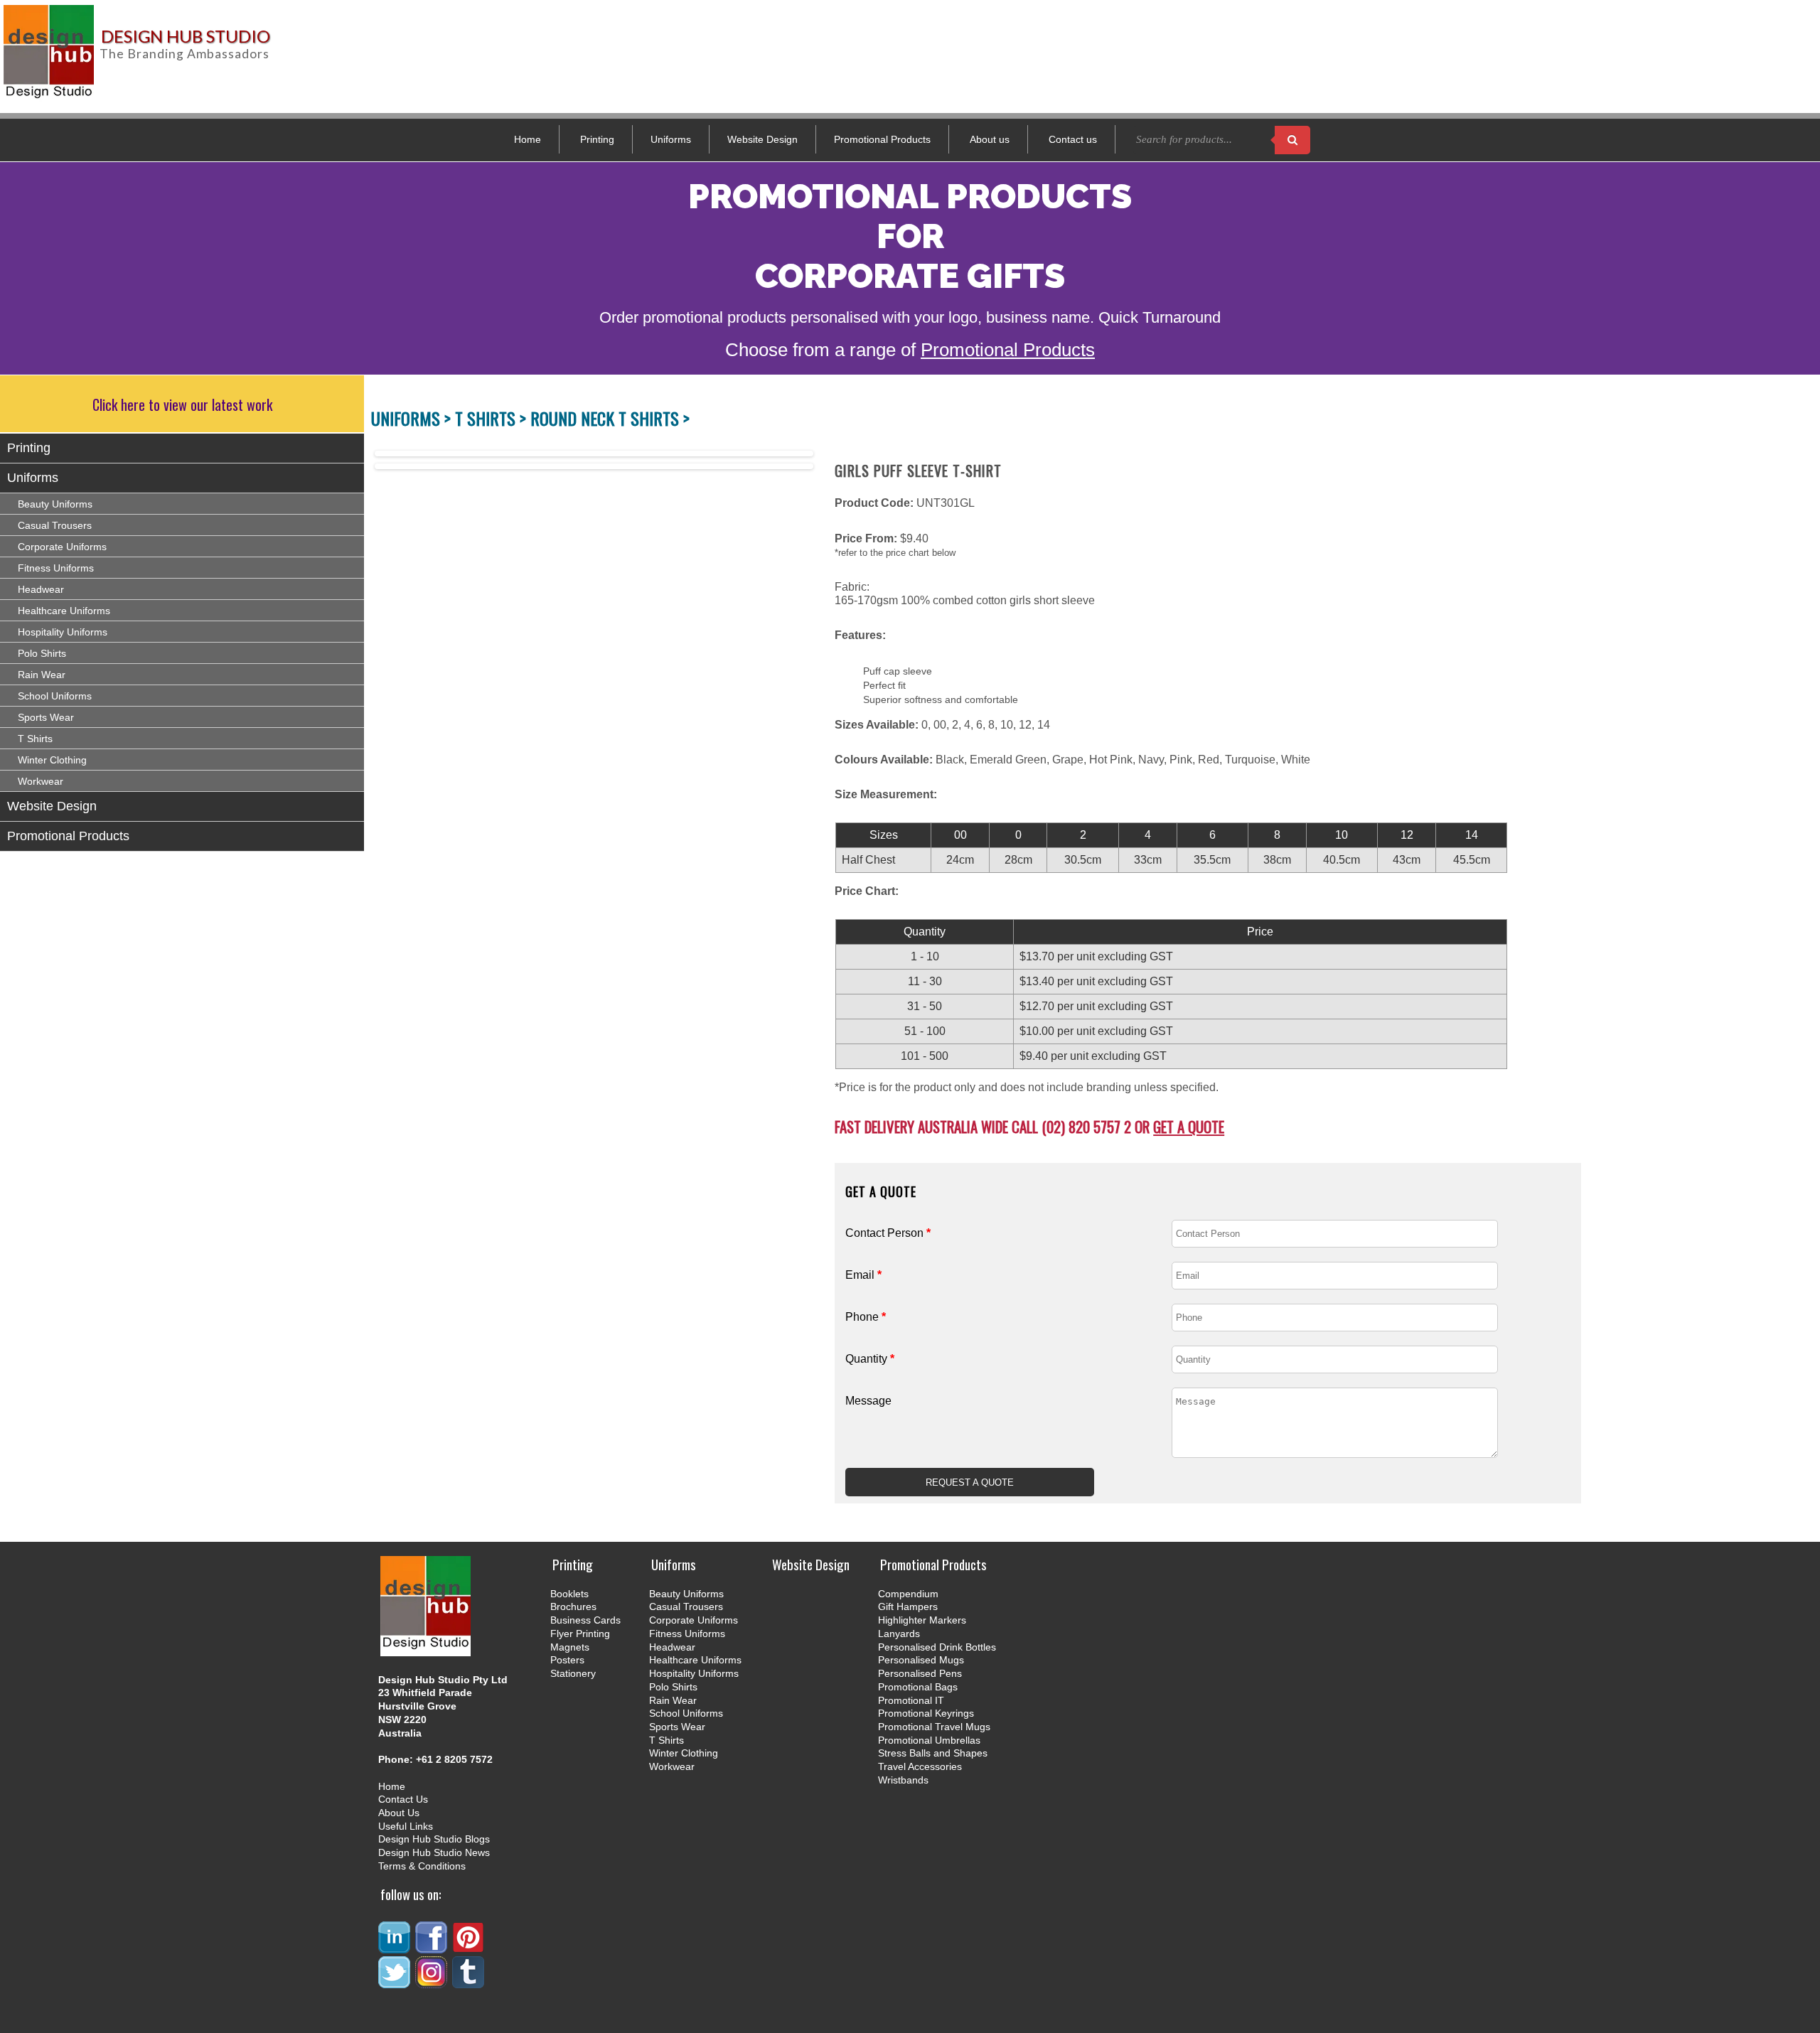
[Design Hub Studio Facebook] (432, 1947)
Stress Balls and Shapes (933, 1753)
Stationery (573, 1673)
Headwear (41, 589)
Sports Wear (46, 717)
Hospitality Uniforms (63, 632)
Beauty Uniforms (55, 504)
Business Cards (585, 1620)
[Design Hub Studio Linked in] (395, 1947)
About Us (399, 1813)
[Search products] (1292, 140)
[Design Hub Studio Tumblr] (469, 1982)
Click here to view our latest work (182, 404)
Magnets (570, 1647)
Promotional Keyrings (926, 1713)
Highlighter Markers (922, 1620)
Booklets (569, 1594)
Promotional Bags (918, 1687)
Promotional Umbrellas (929, 1740)
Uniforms (671, 139)
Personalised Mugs (921, 1660)
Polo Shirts (42, 653)
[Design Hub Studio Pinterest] (469, 1947)
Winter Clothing (52, 760)
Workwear (41, 781)
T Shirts (35, 739)
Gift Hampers (908, 1606)
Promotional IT (911, 1700)
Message (868, 1401)
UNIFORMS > (413, 418)
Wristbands (903, 1780)
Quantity (870, 1359)
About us (990, 139)
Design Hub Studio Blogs (434, 1839)
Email (863, 1275)
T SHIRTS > (493, 418)
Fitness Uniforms (56, 568)
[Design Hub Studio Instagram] (432, 1982)
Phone (866, 1317)
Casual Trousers (55, 525)
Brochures (573, 1606)
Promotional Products (882, 139)
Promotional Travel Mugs (934, 1727)
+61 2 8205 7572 (454, 1759)
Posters (567, 1660)
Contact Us (403, 1799)
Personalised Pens (920, 1673)
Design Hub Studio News (434, 1852)
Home (528, 139)
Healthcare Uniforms (64, 611)
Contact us (1073, 139)
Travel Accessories (920, 1766)
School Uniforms (55, 696)
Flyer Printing (580, 1634)
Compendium (908, 1594)
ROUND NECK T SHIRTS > (610, 418)
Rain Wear (42, 675)
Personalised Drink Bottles (937, 1647)
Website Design (762, 139)
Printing (597, 139)
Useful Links (406, 1826)
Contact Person (888, 1233)
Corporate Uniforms (62, 547)
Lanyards (899, 1634)
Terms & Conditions (422, 1866)
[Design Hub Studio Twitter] (395, 1982)
